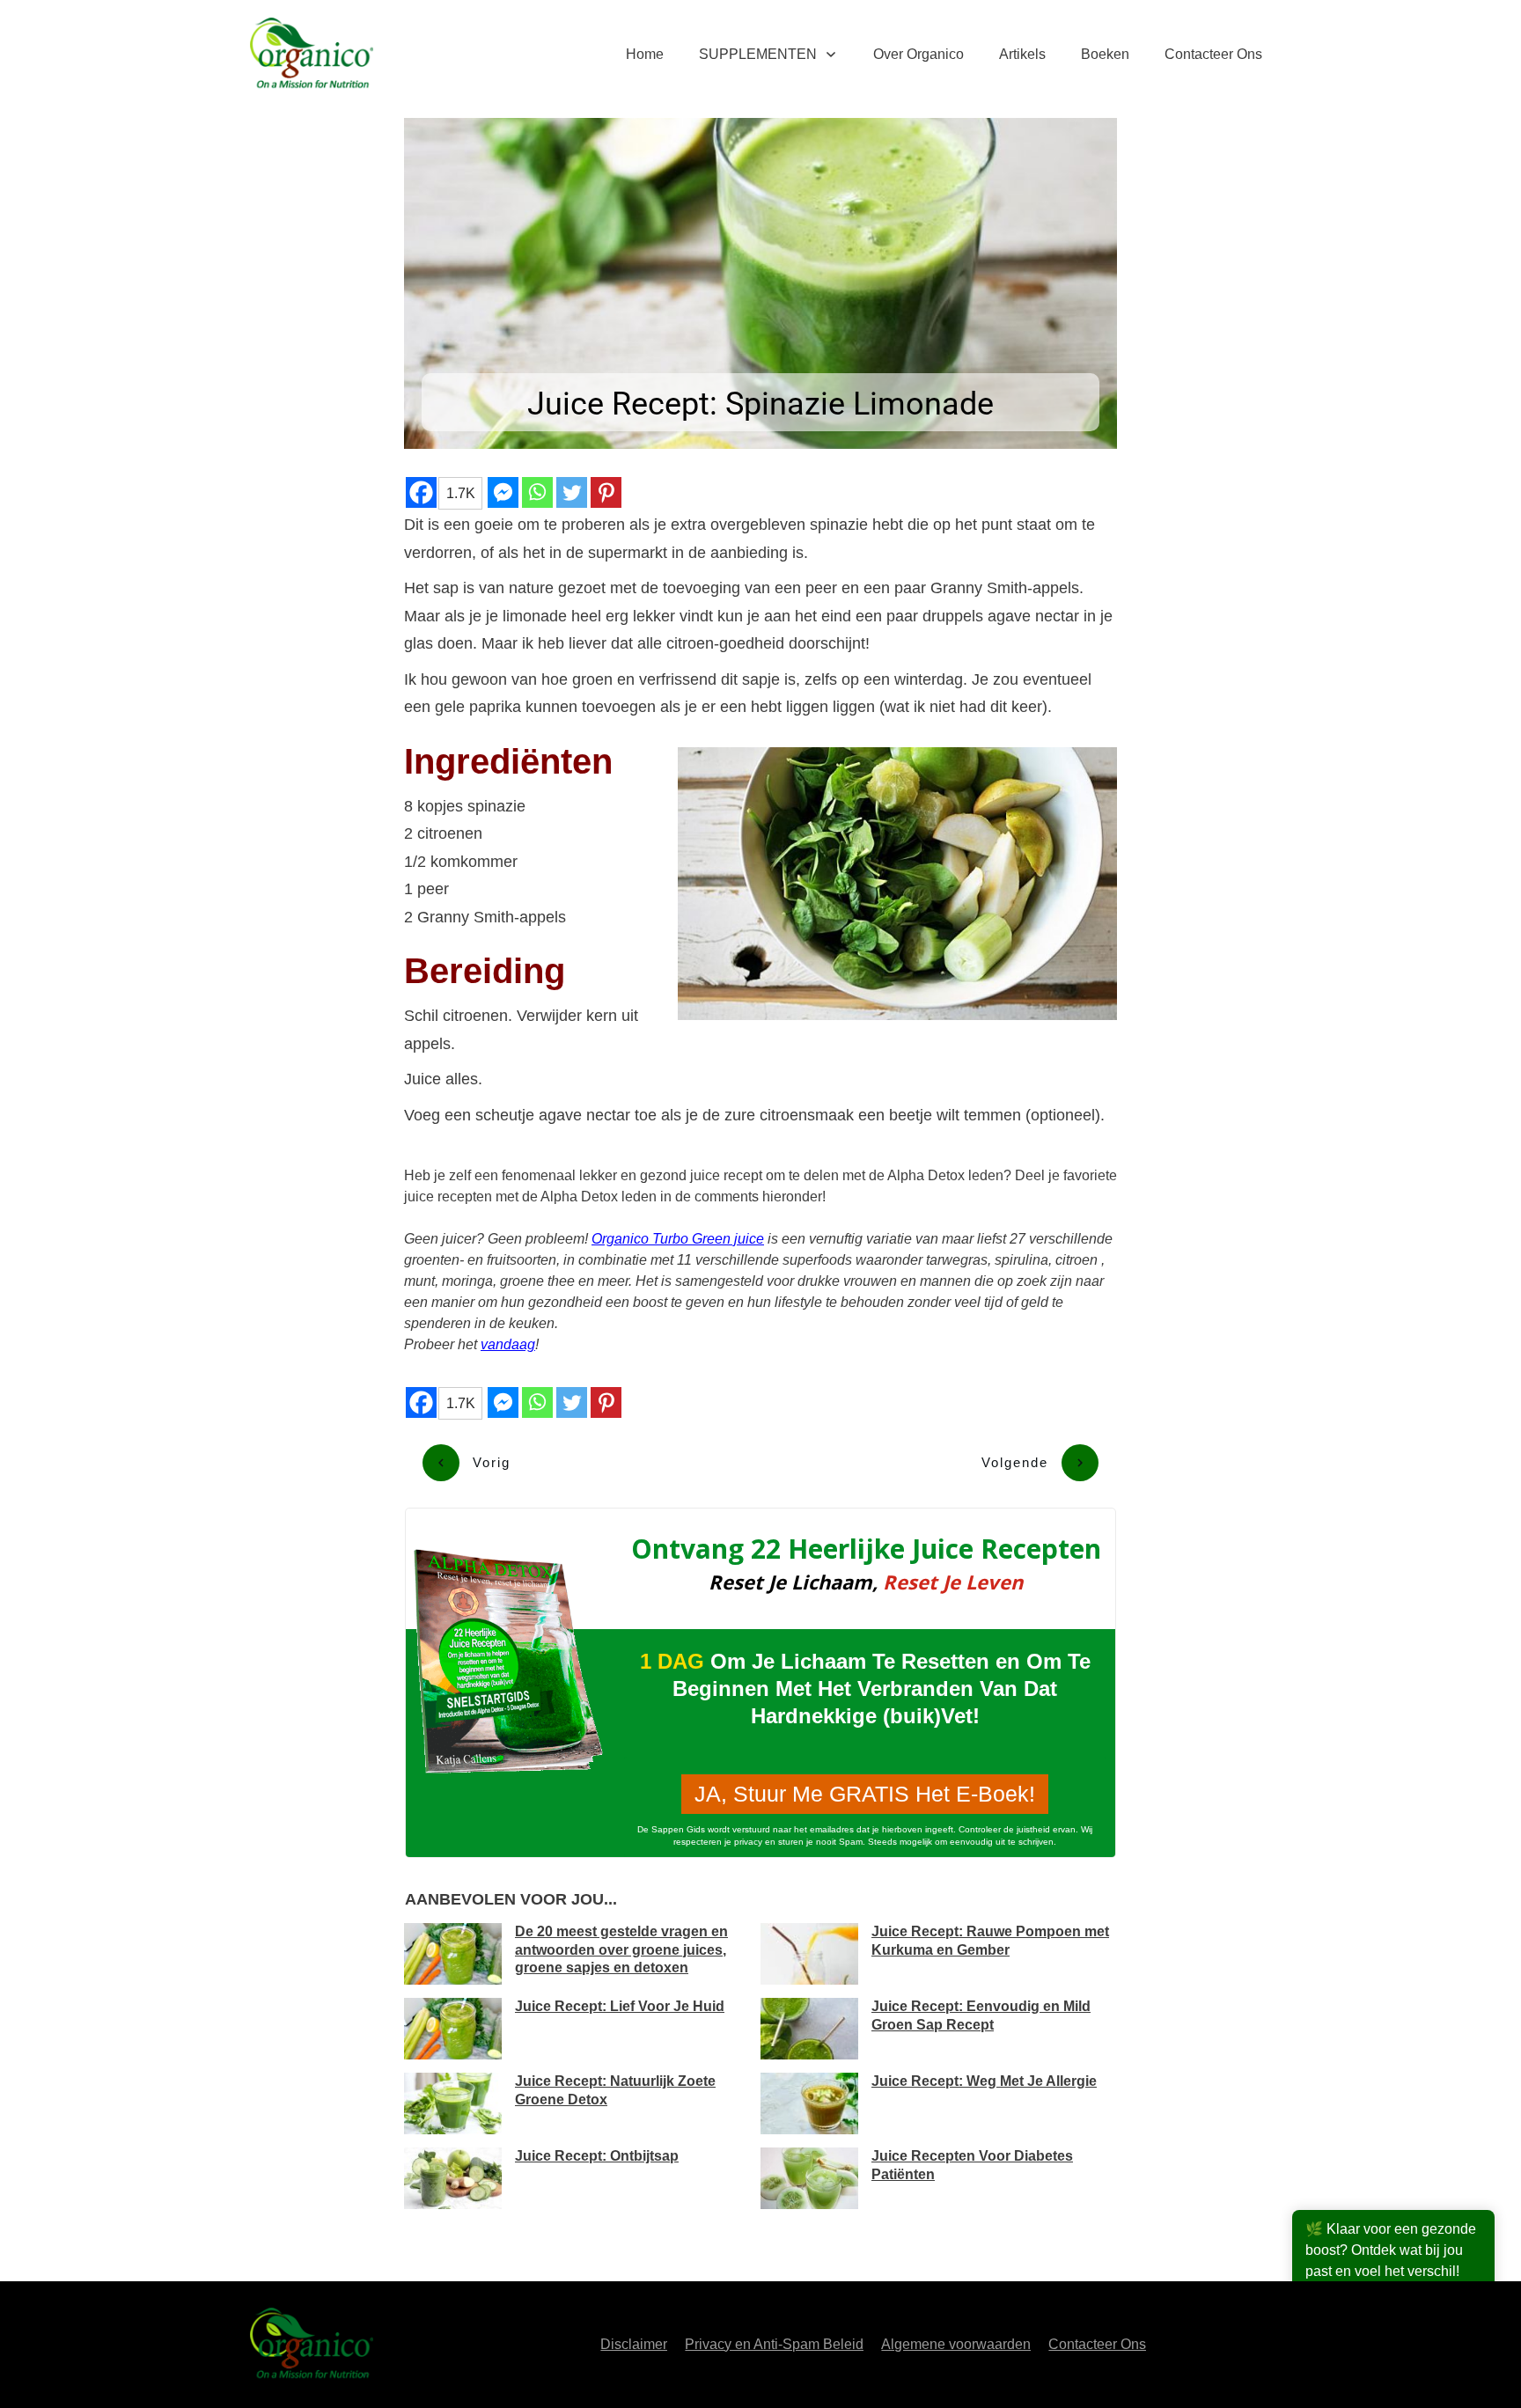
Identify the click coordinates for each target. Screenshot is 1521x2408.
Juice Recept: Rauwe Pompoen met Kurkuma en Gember (990, 1941)
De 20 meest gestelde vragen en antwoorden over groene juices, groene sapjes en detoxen (621, 1950)
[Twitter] (572, 492)
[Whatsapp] (537, 492)
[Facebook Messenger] (503, 492)
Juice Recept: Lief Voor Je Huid (620, 2006)
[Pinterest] (606, 492)
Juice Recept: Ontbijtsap (597, 2156)
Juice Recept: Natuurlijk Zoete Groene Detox (615, 2090)
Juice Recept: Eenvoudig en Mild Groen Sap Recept (981, 2015)
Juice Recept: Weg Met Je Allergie (984, 2081)
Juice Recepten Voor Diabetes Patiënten (972, 2165)
